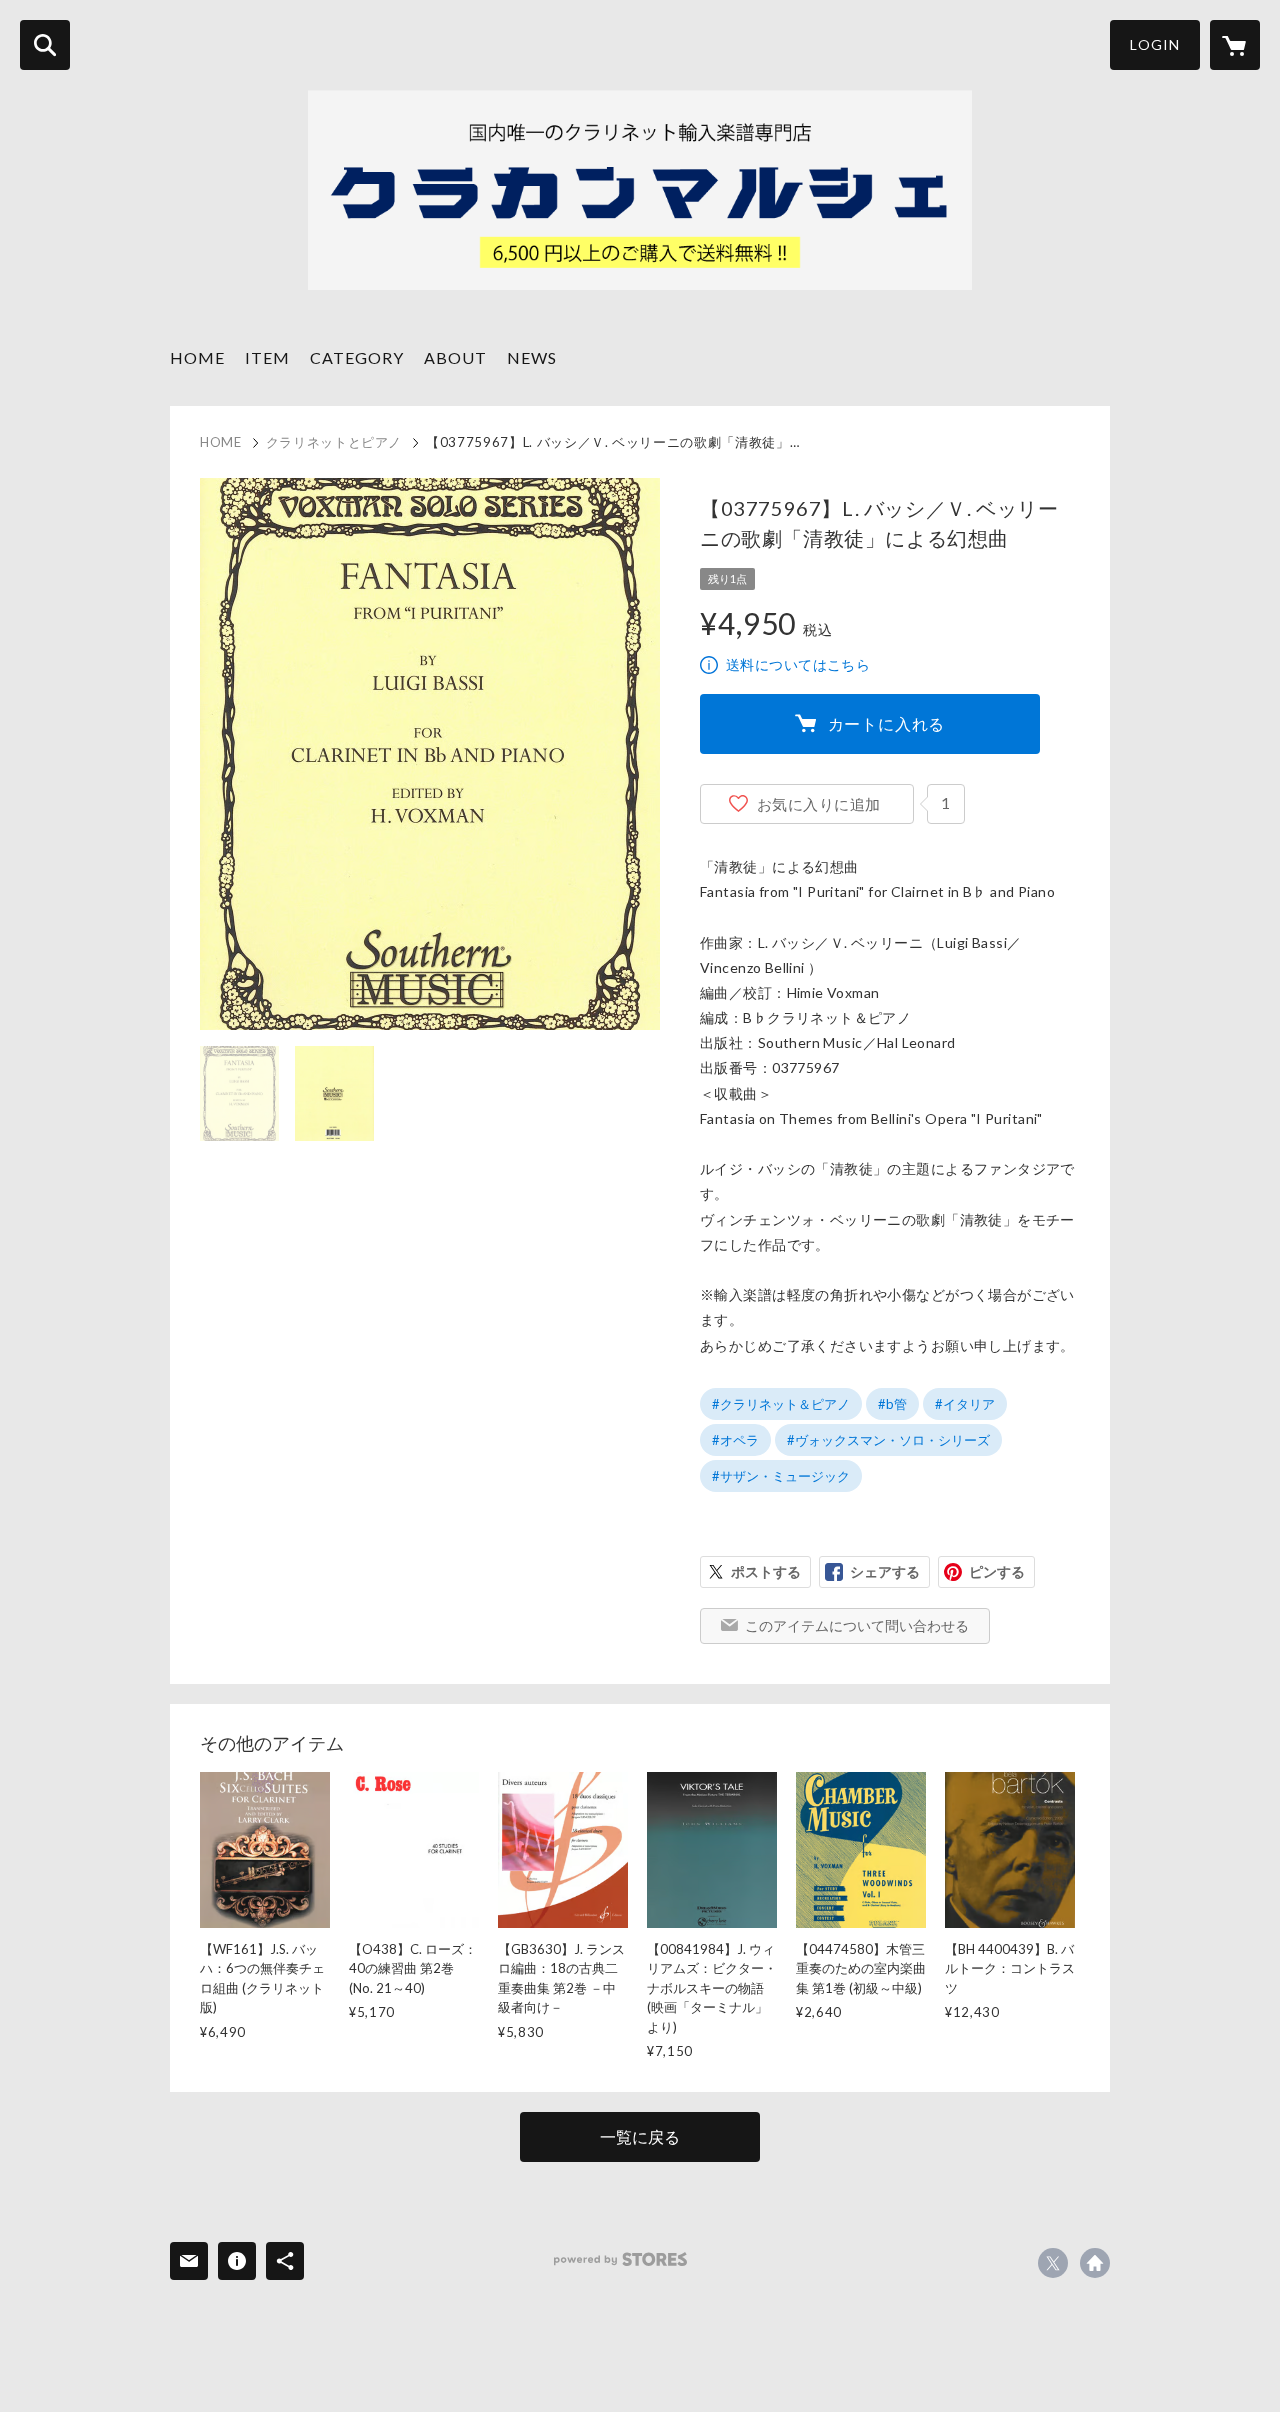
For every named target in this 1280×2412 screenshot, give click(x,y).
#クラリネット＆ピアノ (781, 1404)
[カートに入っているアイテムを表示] (1235, 45)
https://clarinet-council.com (1095, 2263)
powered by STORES (620, 2259)
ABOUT (455, 357)
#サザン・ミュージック (781, 1476)
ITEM (267, 357)
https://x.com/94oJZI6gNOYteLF (1053, 2263)
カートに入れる (887, 723)
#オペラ (735, 1440)
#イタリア (965, 1404)
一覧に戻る (640, 2136)
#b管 (892, 1404)
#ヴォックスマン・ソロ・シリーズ (888, 1440)
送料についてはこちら (798, 664)
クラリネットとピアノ (334, 442)
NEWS (532, 357)
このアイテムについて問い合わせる (857, 1625)
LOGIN (1155, 44)
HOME (197, 357)
